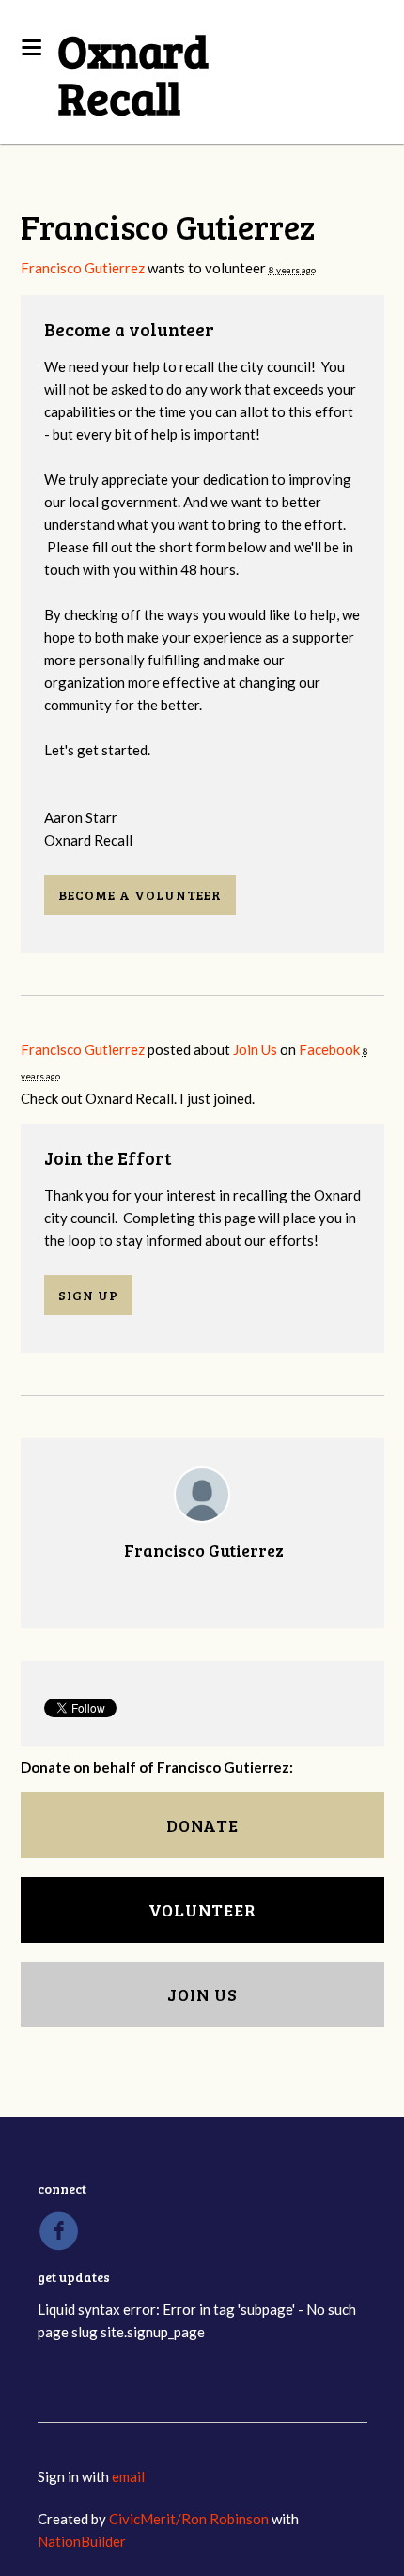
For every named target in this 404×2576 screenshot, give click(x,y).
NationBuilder (82, 2541)
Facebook (329, 1049)
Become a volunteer (129, 329)
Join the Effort (108, 1158)
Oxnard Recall (133, 73)
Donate (202, 1825)
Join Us (255, 1049)
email (128, 2476)
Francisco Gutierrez (83, 268)
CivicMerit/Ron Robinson (189, 2519)
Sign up (88, 1295)
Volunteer (202, 1910)
